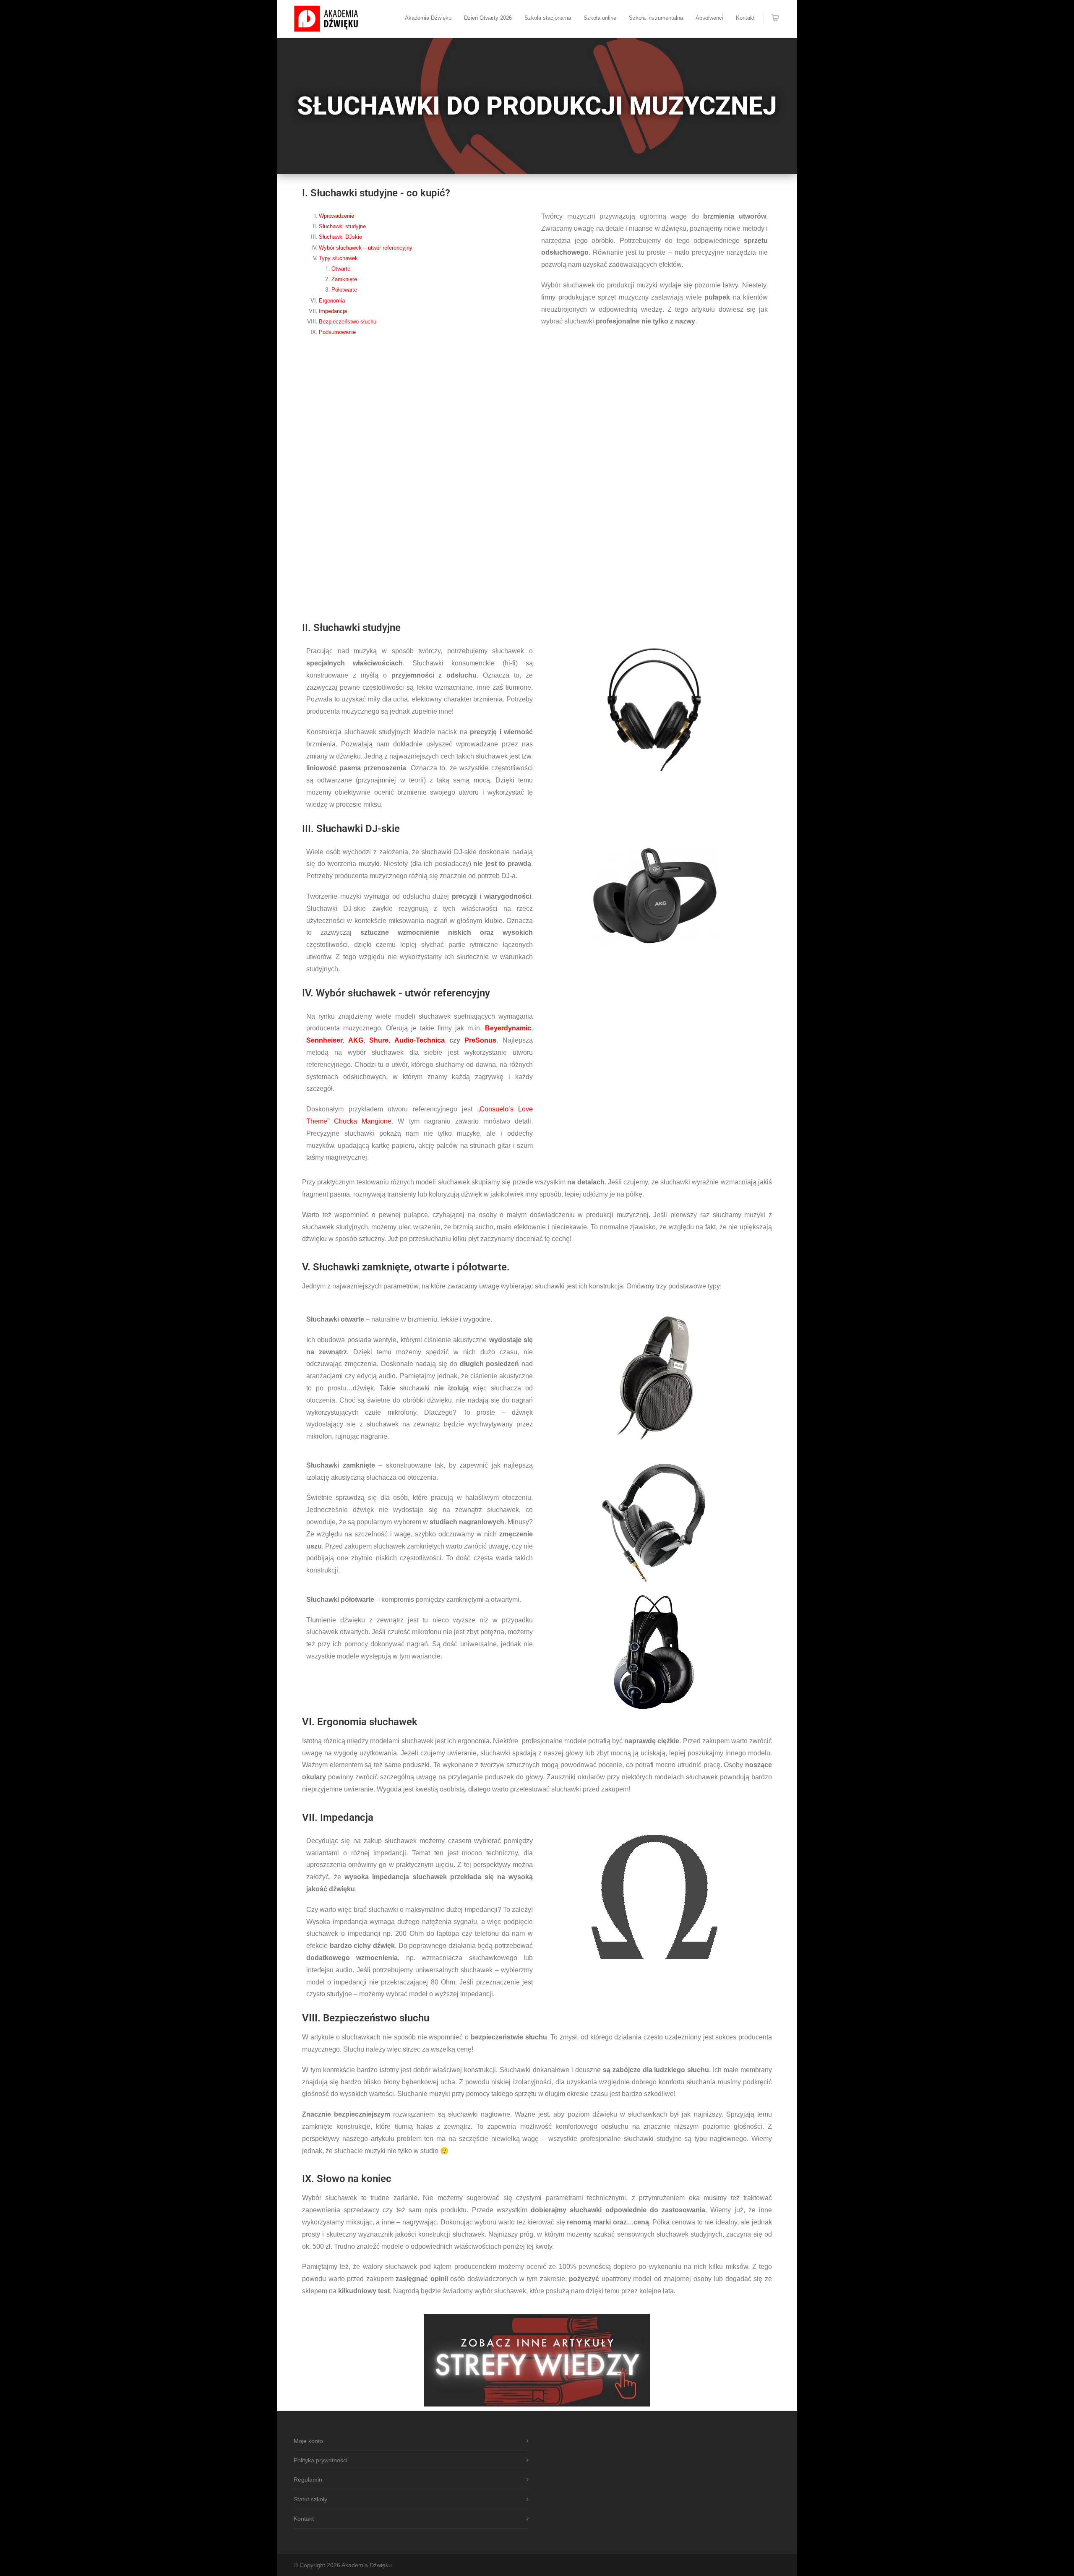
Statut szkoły (310, 2499)
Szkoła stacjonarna (548, 18)
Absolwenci (709, 18)
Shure (379, 1040)
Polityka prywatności (321, 2460)
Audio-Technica (420, 1040)
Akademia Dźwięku (428, 18)
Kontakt (745, 18)
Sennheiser (324, 1040)
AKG (356, 1040)
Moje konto (308, 2441)
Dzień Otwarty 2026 (488, 18)
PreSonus (480, 1040)
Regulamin (308, 2480)
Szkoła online (600, 18)
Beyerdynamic (508, 1028)
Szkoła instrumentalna (656, 18)
